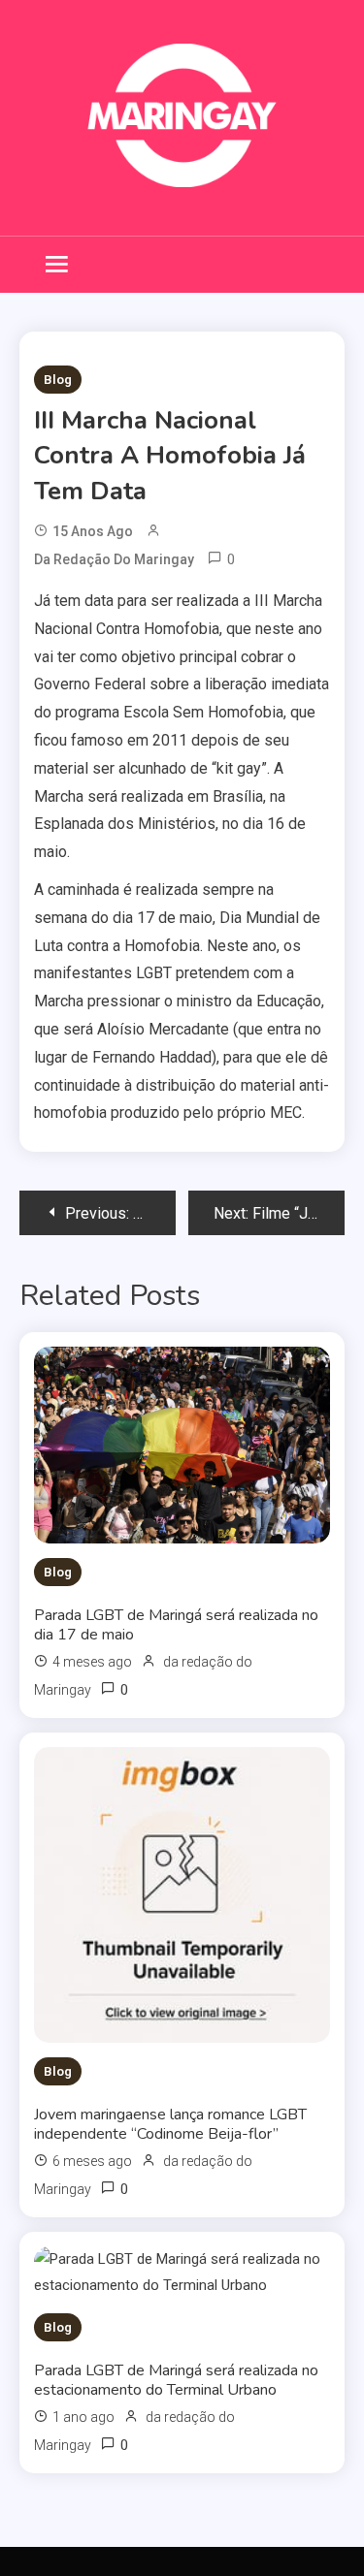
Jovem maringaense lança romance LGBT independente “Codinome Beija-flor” (170, 2124)
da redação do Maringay (114, 559)
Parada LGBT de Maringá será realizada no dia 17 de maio (176, 1625)
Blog (58, 380)
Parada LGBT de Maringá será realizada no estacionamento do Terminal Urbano (176, 2380)
